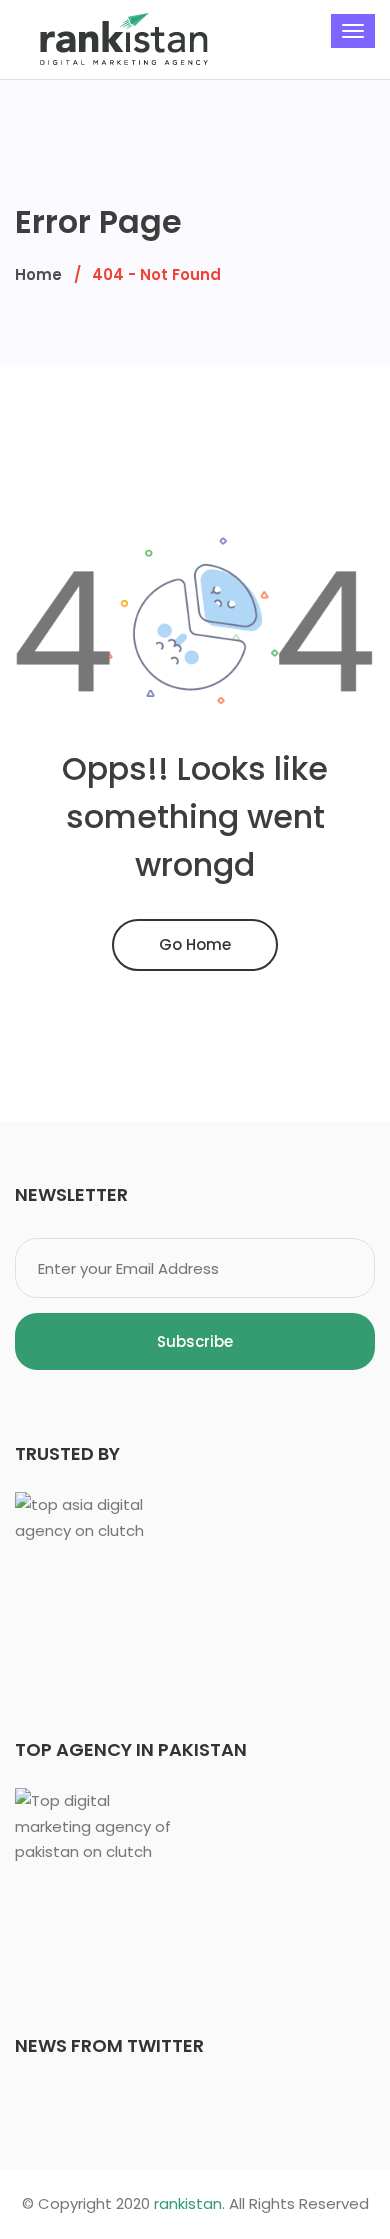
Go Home (195, 944)
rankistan (188, 2203)
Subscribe (195, 1341)
